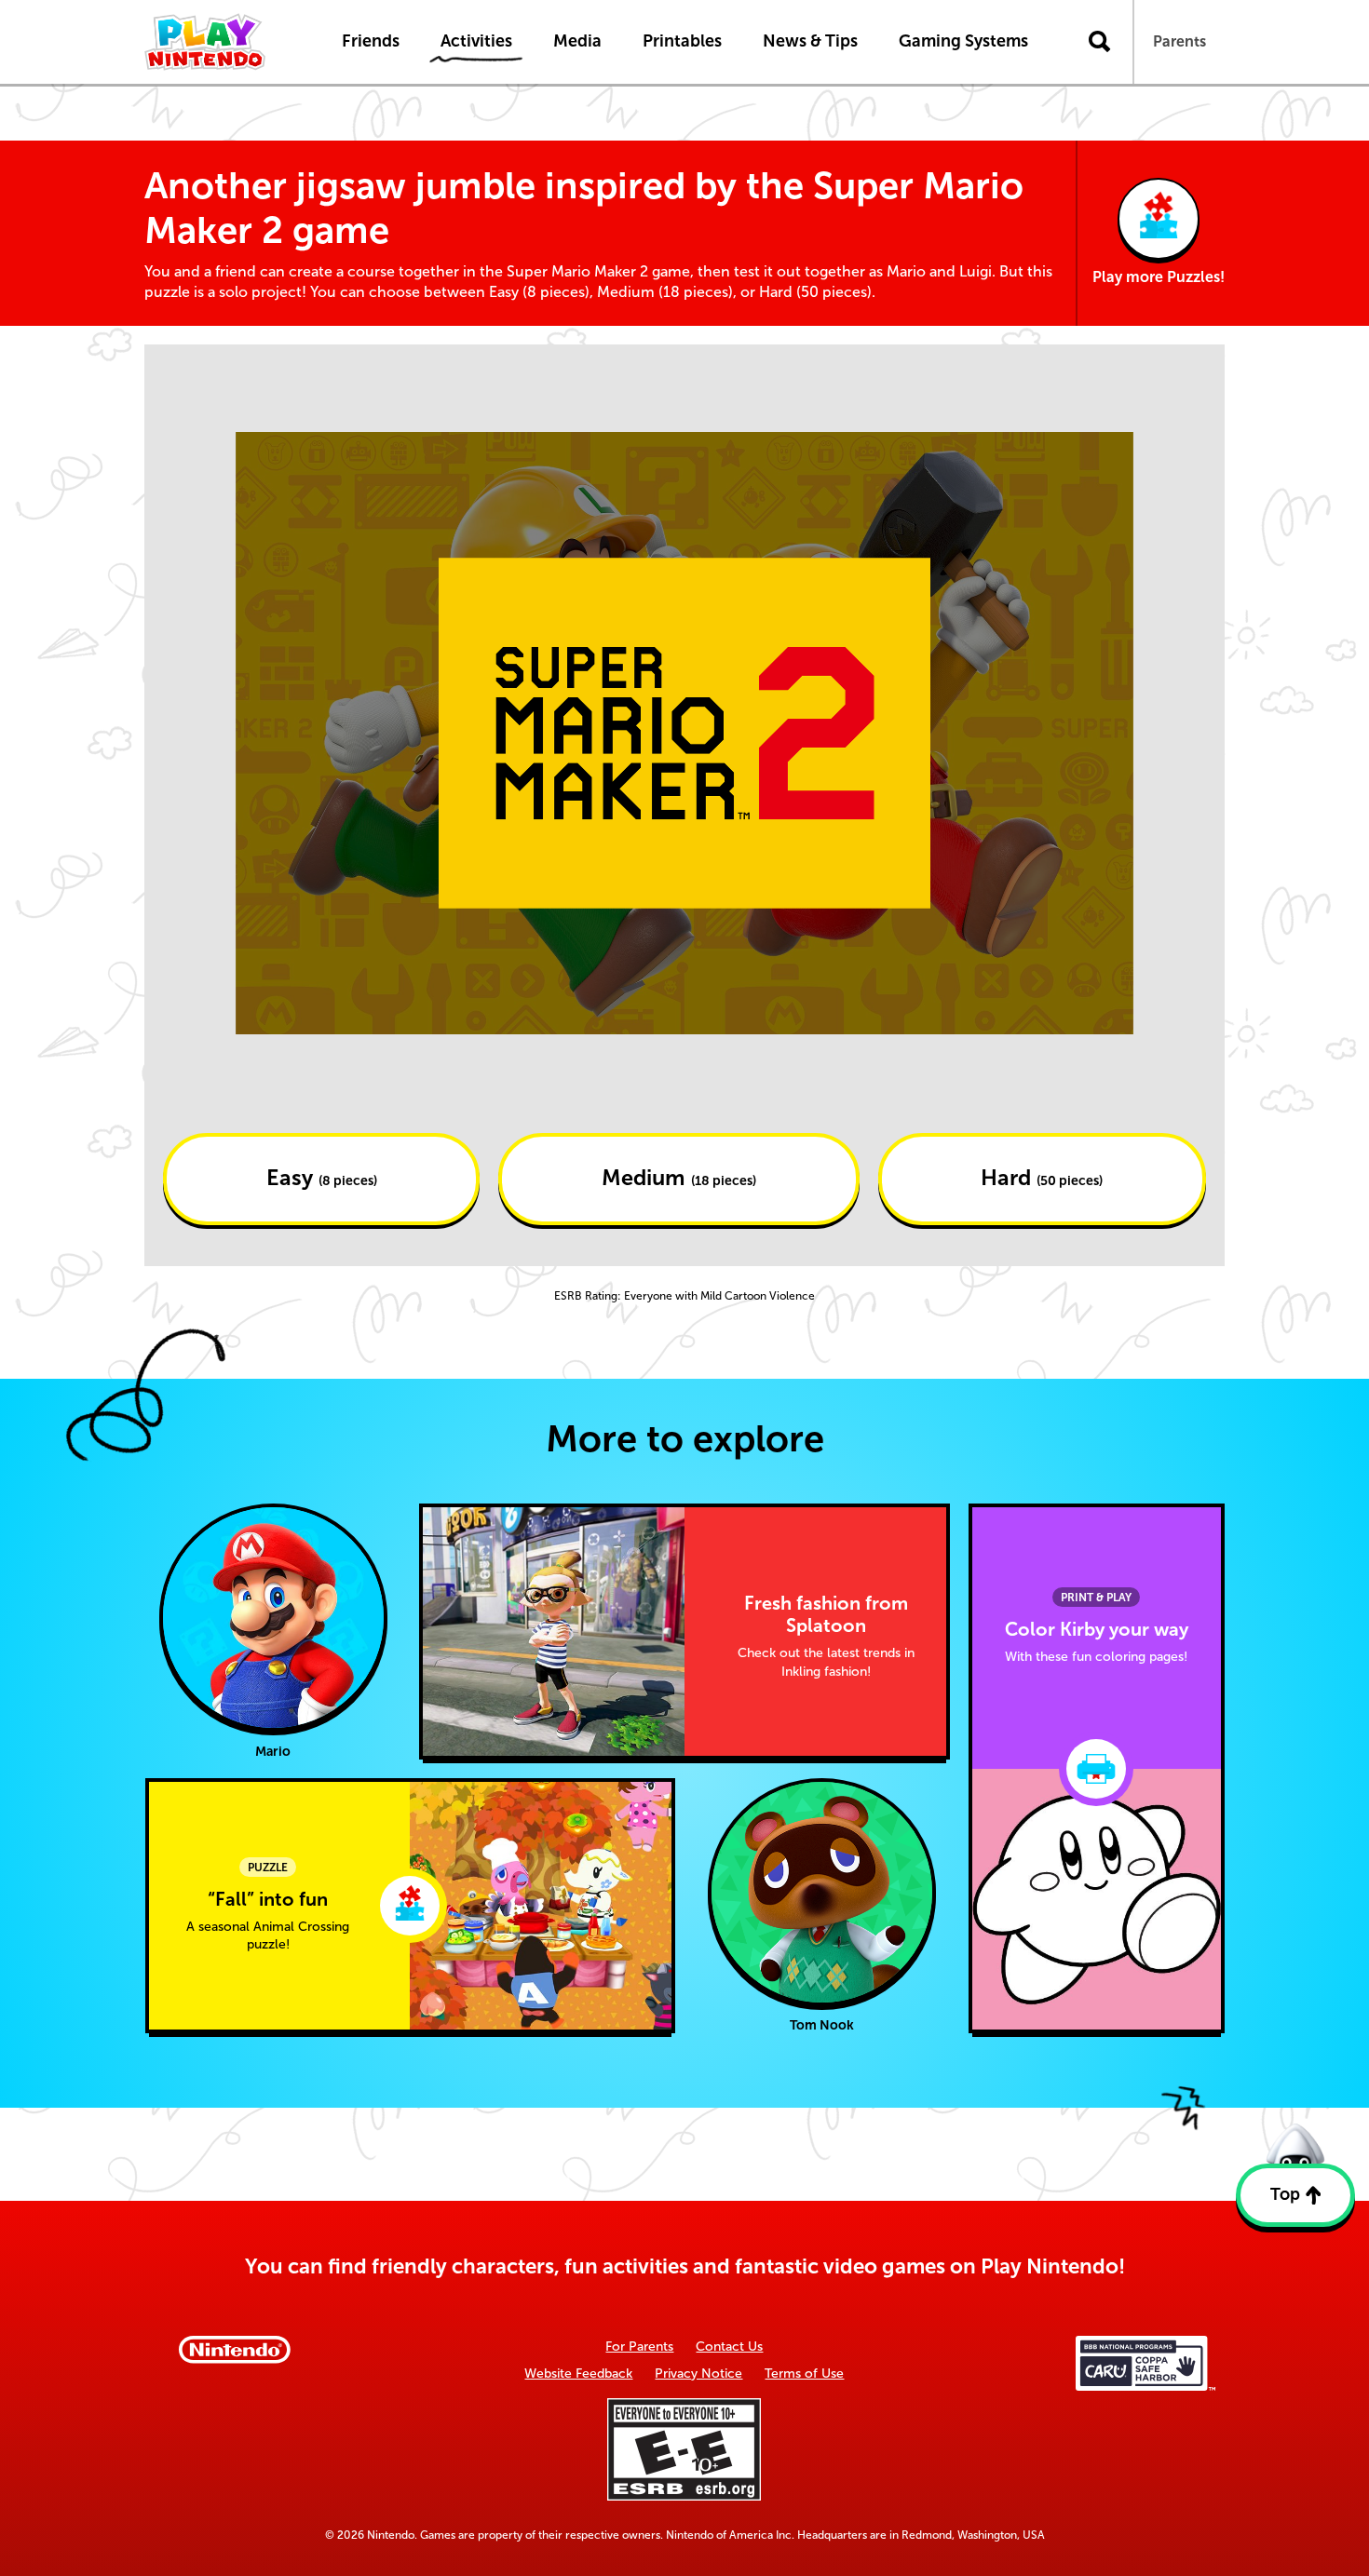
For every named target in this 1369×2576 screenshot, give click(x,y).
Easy (322, 1178)
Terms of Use (804, 2374)
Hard (1042, 1178)
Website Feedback (578, 2374)
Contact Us (729, 2347)
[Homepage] (224, 42)
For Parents (639, 2347)
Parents (1179, 41)
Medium (679, 1178)
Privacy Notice (698, 2374)
